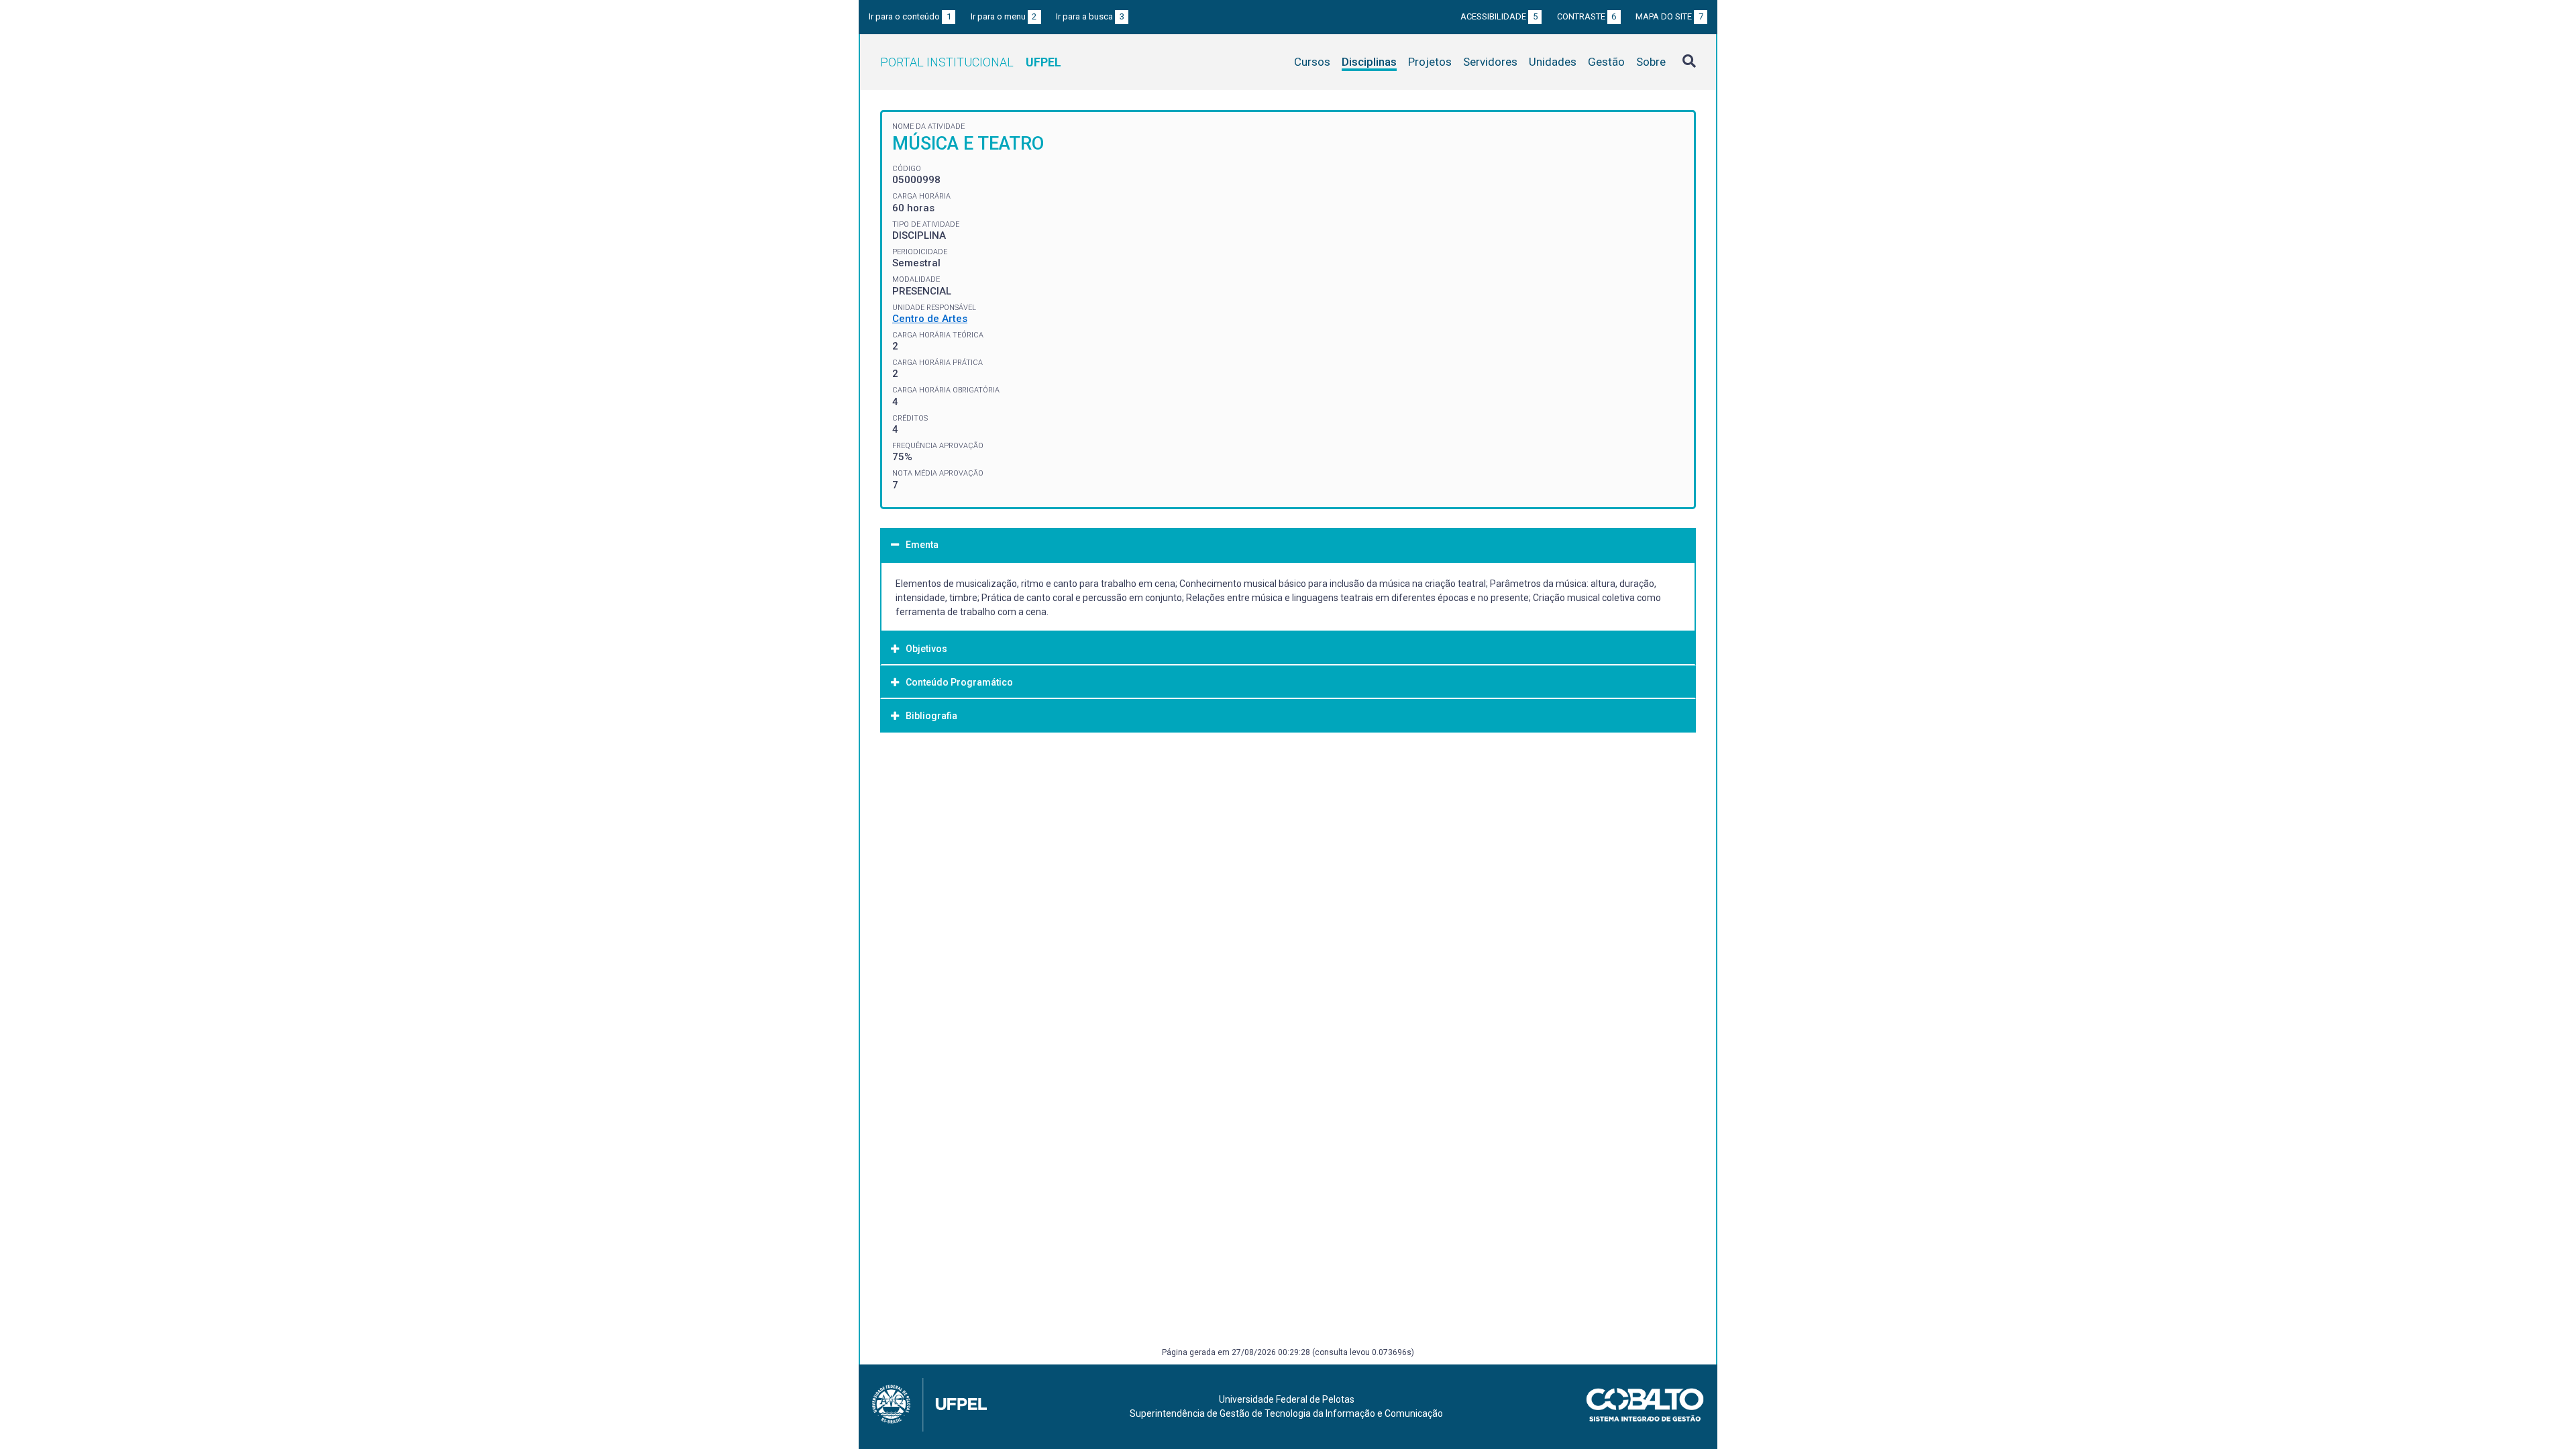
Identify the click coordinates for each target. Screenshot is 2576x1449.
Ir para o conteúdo (910, 16)
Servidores (1490, 62)
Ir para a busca (1090, 16)
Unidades (1553, 62)
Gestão (1606, 62)
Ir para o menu (1004, 16)
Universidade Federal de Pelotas (1287, 1399)
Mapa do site (1669, 16)
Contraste (1587, 16)
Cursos (1312, 62)
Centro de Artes (930, 319)
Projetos (1430, 62)
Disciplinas (1369, 62)
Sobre (1651, 62)
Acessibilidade (1499, 16)
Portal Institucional (971, 62)
